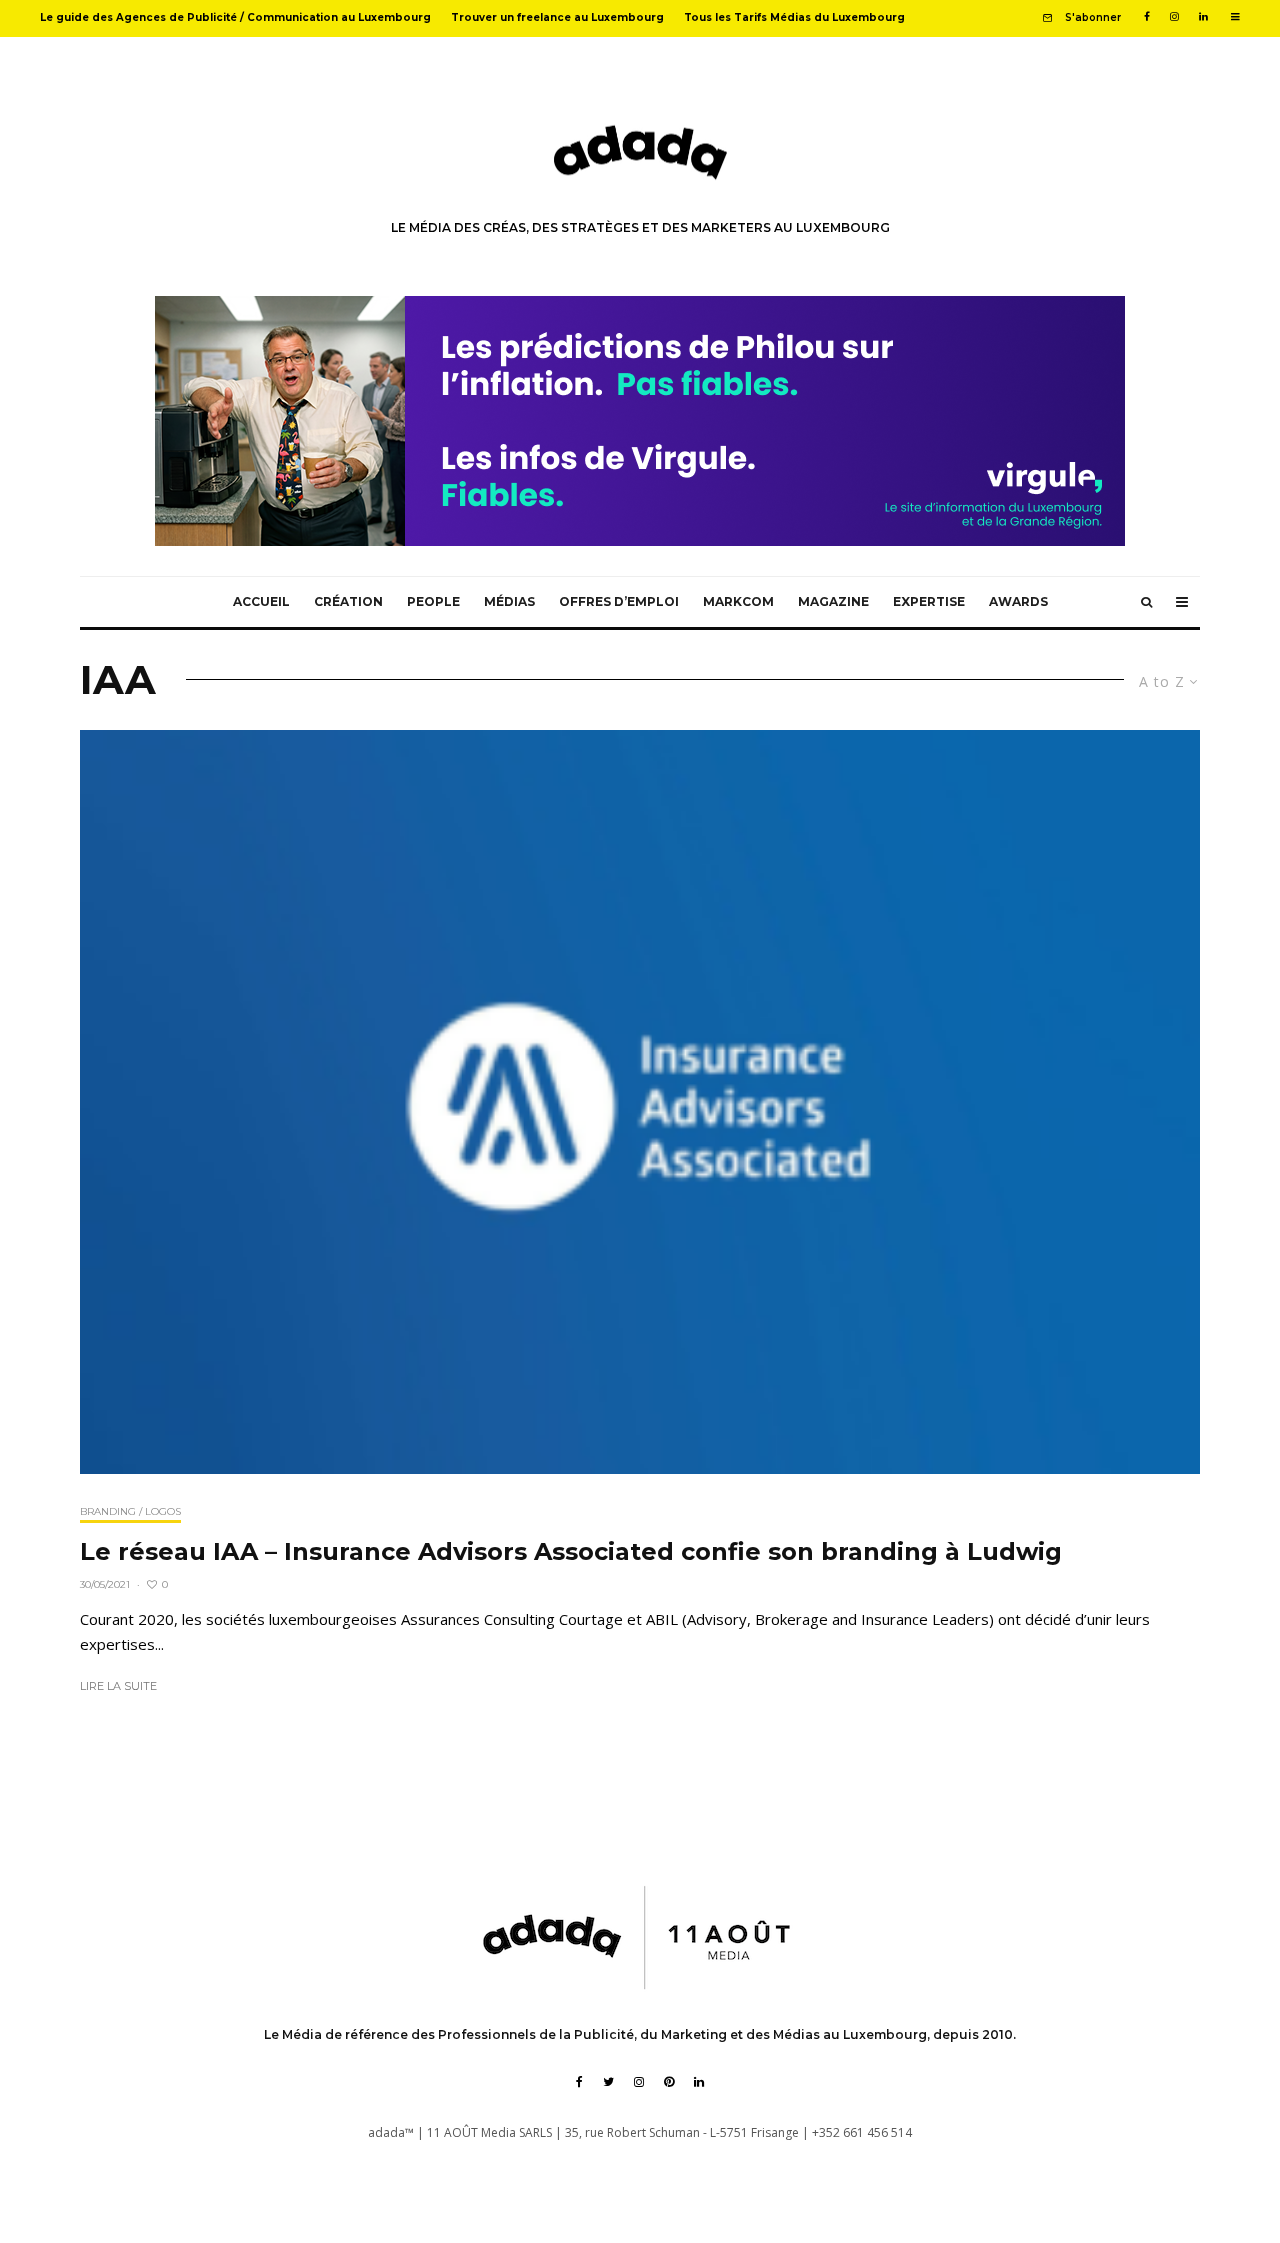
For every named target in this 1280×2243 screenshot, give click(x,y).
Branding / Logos (130, 1511)
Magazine (833, 601)
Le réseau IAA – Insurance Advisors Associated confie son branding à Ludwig (571, 1552)
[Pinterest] (669, 2082)
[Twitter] (608, 2082)
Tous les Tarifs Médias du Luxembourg (794, 17)
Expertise (929, 601)
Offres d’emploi (619, 601)
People (433, 601)
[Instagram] (1174, 17)
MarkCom (738, 601)
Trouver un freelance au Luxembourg (557, 17)
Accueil (261, 601)
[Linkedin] (1203, 17)
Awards (1018, 601)
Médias (509, 601)
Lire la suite (118, 1686)
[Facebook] (1147, 17)
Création (348, 601)
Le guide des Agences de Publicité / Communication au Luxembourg (235, 17)
